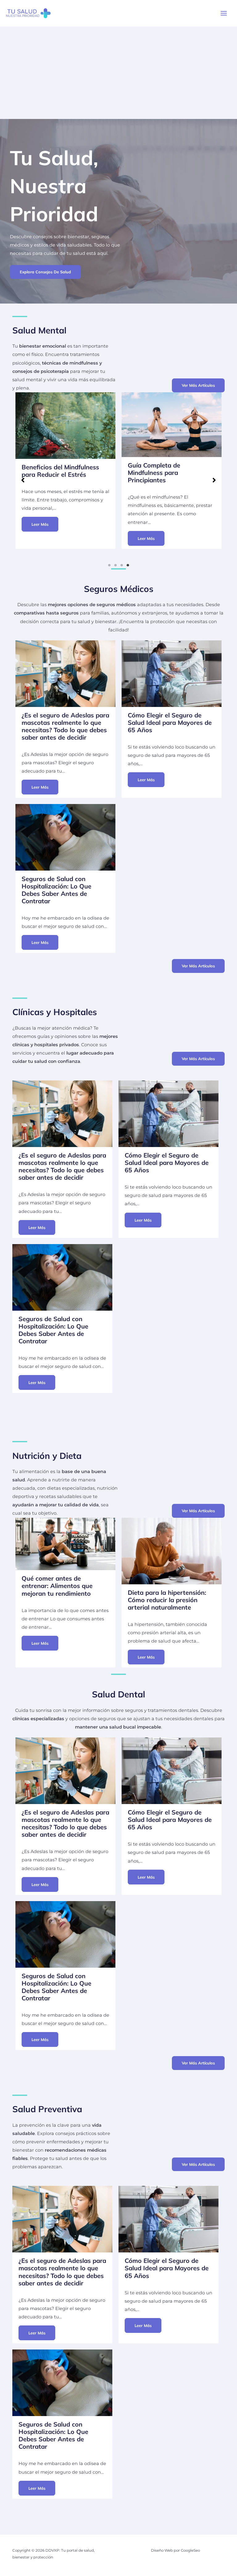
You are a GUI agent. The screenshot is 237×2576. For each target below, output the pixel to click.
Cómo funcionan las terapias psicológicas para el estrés (170, 452)
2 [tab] (115, 565)
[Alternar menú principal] (224, 13)
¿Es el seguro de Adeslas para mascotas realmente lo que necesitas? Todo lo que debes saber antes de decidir (65, 726)
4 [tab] (128, 565)
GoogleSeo (190, 2550)
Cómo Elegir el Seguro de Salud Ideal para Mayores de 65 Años (170, 723)
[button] (45, 272)
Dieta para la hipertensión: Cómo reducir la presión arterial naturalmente (167, 1600)
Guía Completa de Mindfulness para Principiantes (48, 473)
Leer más (40, 538)
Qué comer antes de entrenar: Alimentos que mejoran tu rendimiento (57, 1586)
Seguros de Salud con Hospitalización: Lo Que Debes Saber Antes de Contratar (56, 890)
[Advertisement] (118, 73)
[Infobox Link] (65, 354)
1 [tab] (109, 565)
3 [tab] (122, 565)
